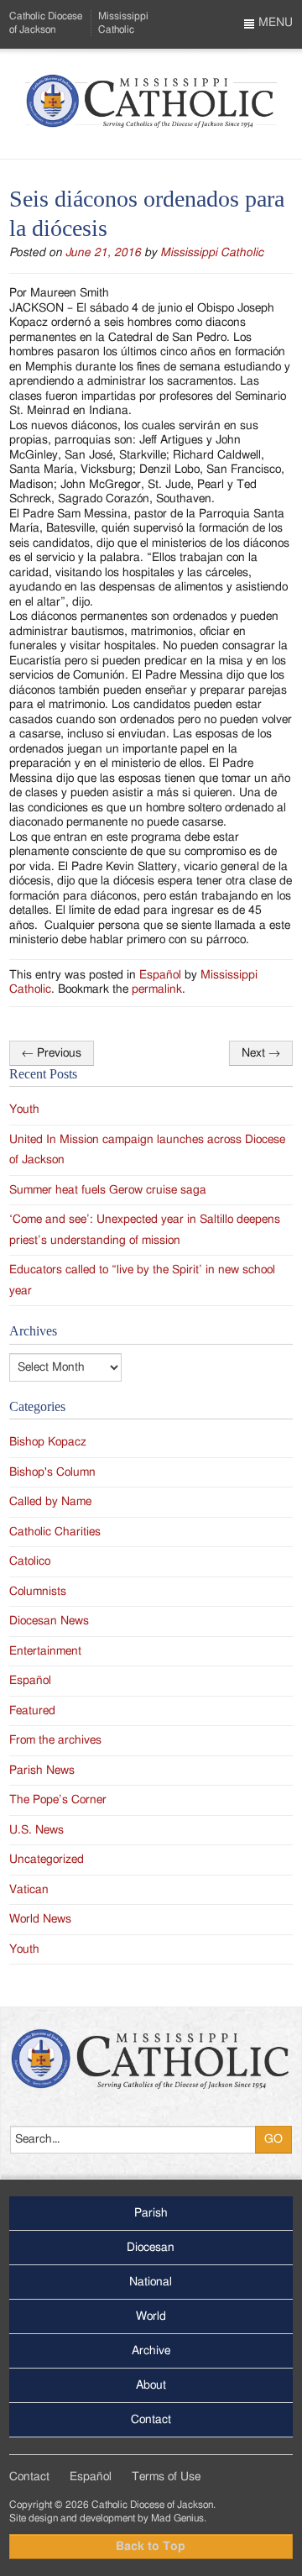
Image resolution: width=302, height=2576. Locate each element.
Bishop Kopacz (48, 1442)
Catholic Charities (55, 1532)
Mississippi (123, 22)
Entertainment (45, 1651)
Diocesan (151, 2248)
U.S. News (36, 1830)
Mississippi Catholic (212, 253)
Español (160, 975)
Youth (24, 1110)
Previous (52, 1053)
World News (40, 1919)
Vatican (29, 1890)
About (151, 2385)
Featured (32, 1711)
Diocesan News (49, 1621)
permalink (157, 989)
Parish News (42, 1771)
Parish (151, 2213)
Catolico (30, 1561)
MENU (274, 23)
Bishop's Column (52, 1472)
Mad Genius (177, 2518)
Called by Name (50, 1502)
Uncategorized (47, 1860)
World (151, 2316)
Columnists (38, 1592)
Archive (151, 2351)
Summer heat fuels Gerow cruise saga (108, 1190)
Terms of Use (166, 2477)
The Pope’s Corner (58, 1800)
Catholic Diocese (46, 22)
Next (261, 1053)
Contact (151, 2420)
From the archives (55, 1740)
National (151, 2282)
